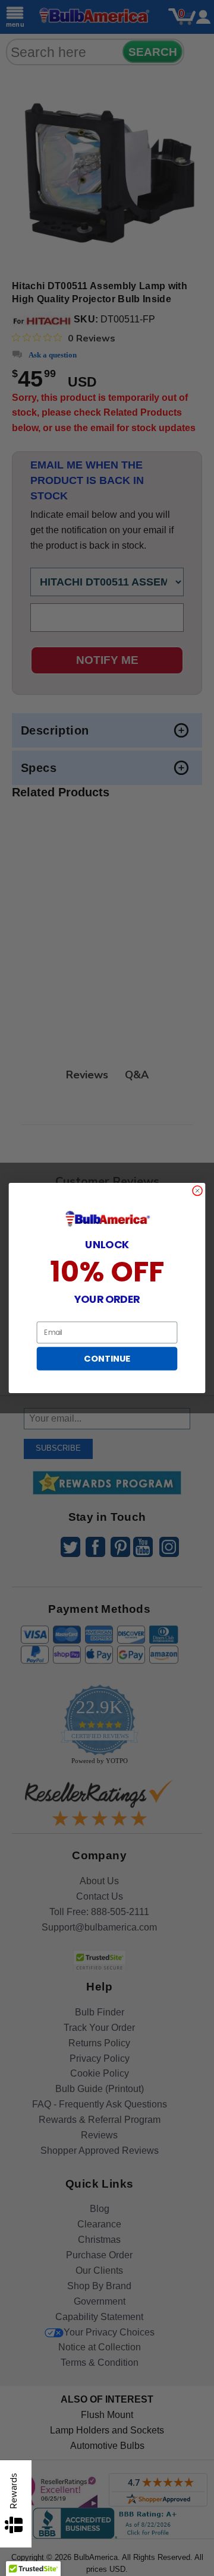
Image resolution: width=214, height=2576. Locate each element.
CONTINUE (107, 1359)
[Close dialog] (198, 1191)
